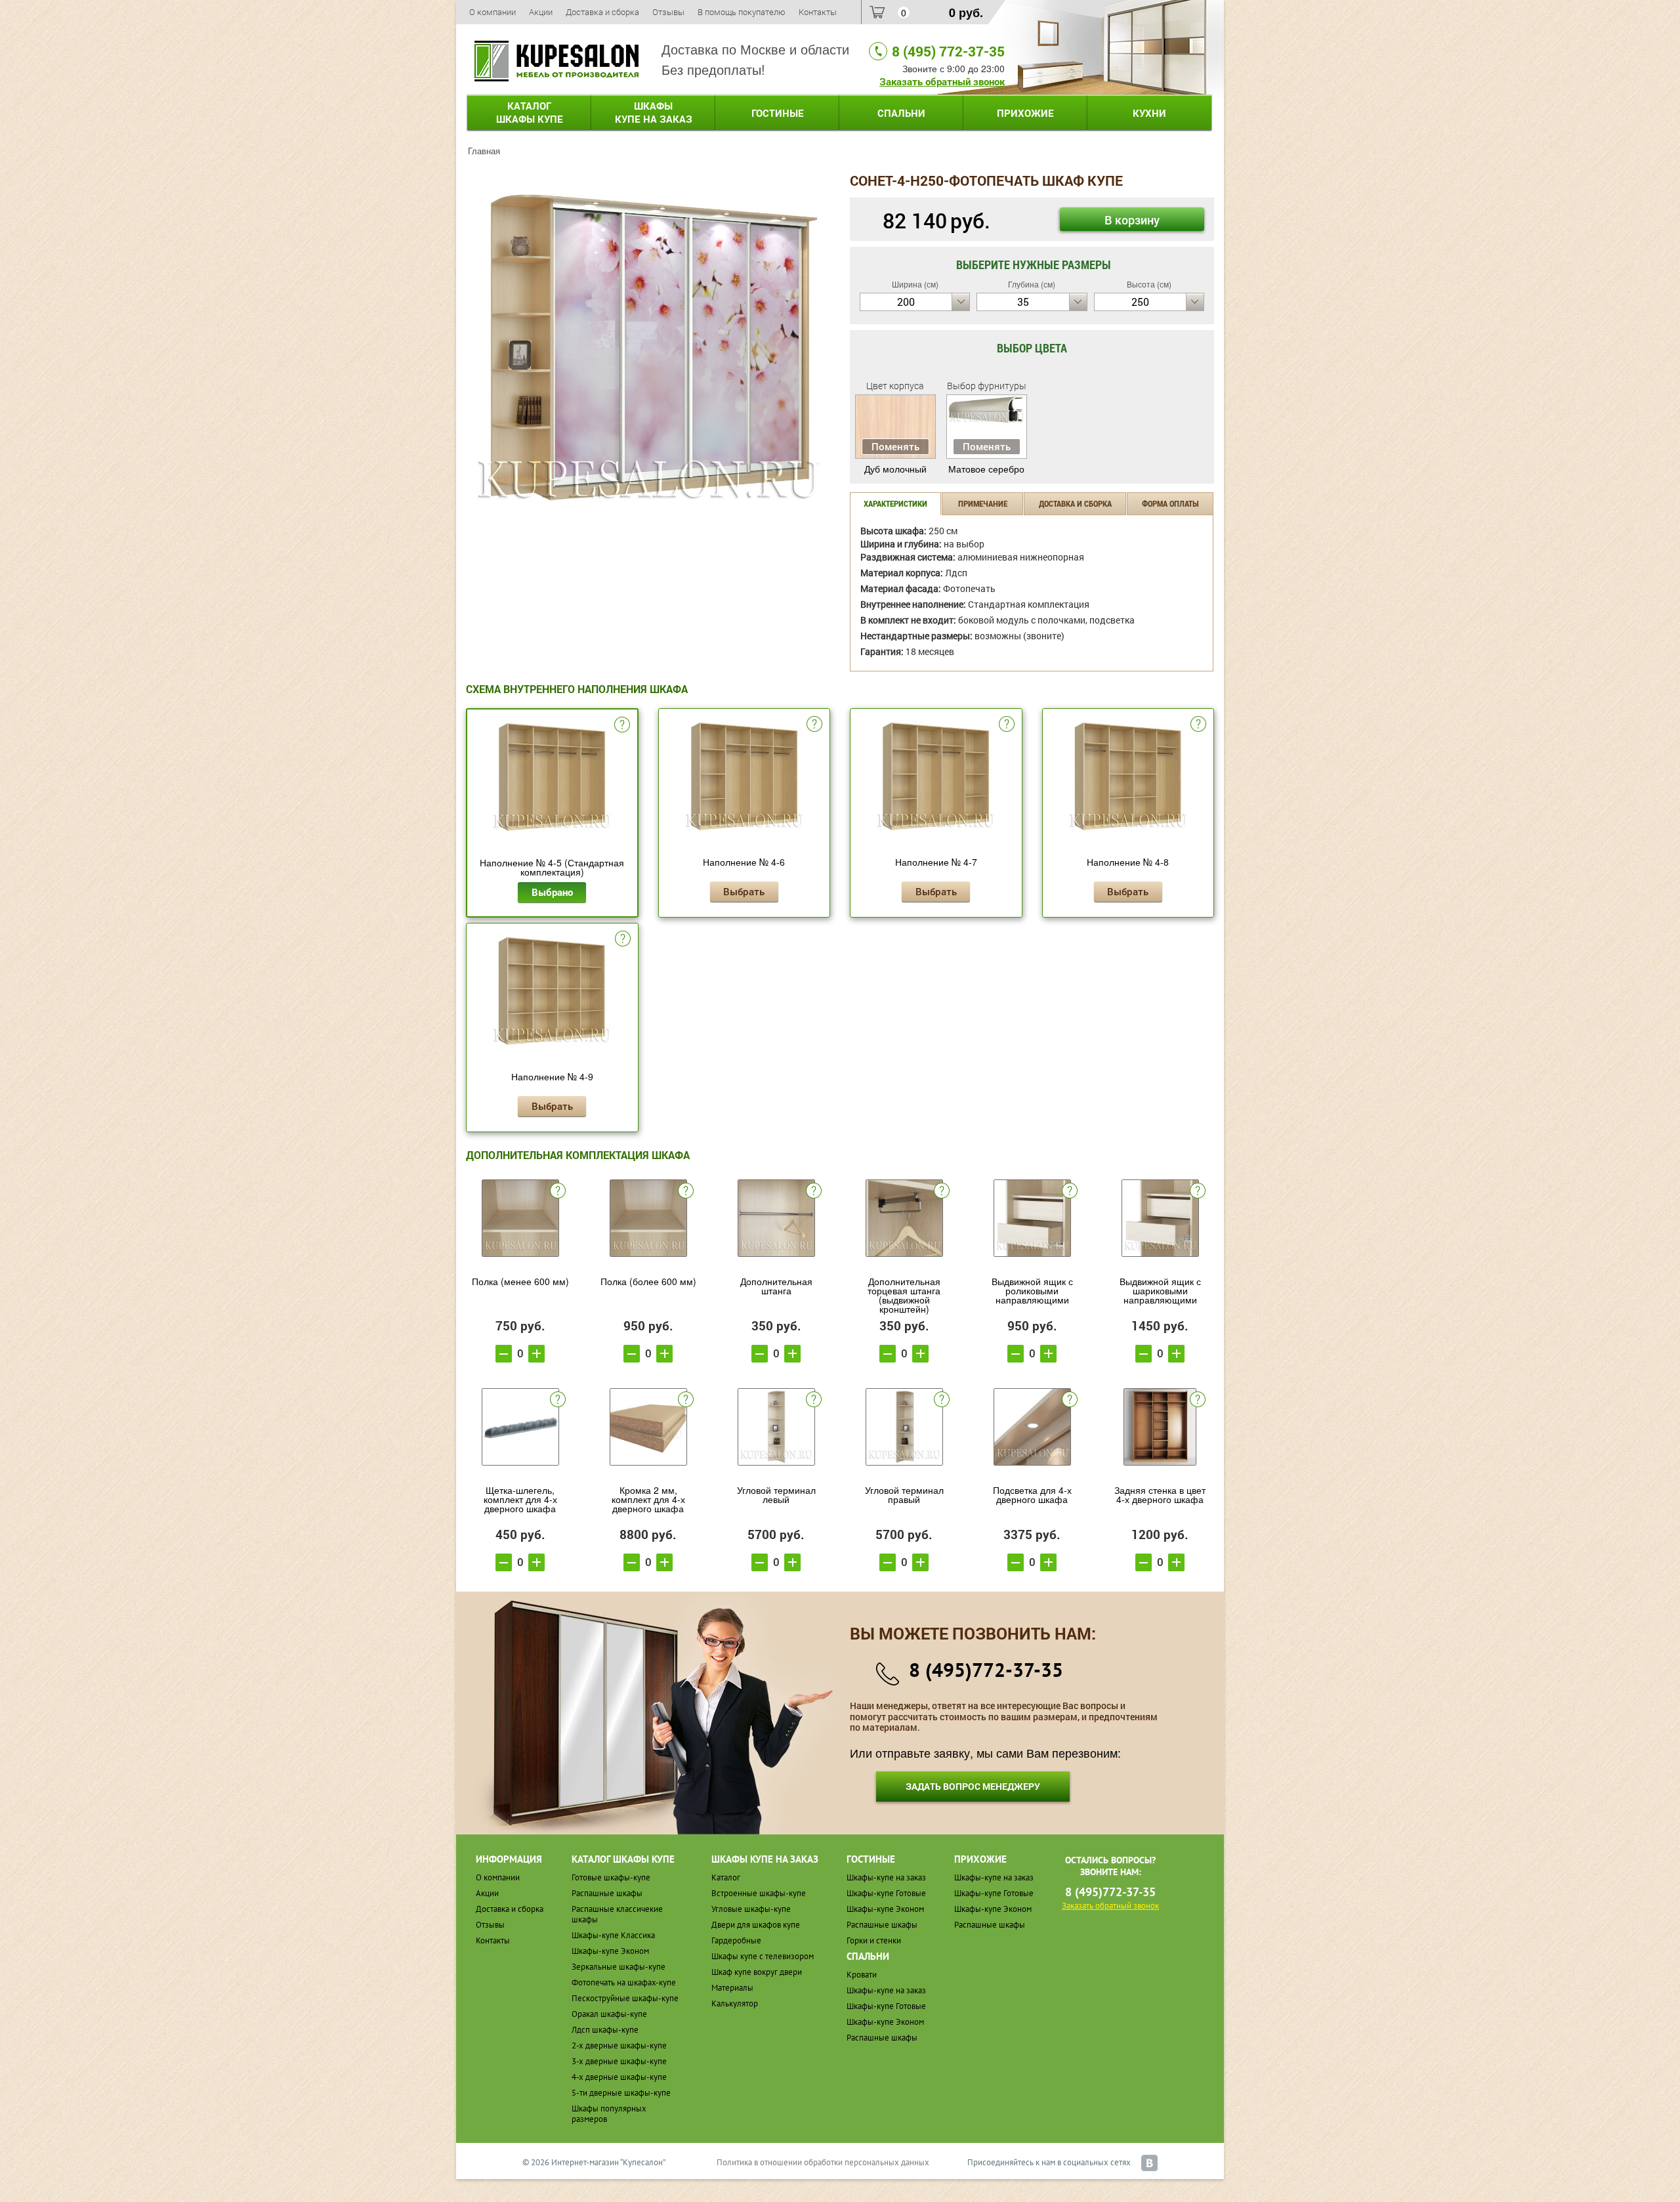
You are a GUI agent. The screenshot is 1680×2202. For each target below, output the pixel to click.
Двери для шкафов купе (756, 1925)
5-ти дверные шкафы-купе (621, 2093)
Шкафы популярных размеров (609, 2114)
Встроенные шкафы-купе (759, 1893)
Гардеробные (736, 1940)
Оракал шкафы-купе (609, 2014)
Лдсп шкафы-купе (605, 2030)
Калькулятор (735, 2003)
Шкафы (654, 112)
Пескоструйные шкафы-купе (625, 1998)
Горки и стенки (874, 1940)
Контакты (818, 12)
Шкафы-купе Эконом (610, 1951)
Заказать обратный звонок (942, 81)
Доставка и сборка (602, 12)
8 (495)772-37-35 (986, 1669)
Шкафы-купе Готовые (886, 1893)
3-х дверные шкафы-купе (619, 2061)
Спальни (901, 113)
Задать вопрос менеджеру (973, 1786)
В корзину (1132, 220)
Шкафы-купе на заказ (886, 1877)
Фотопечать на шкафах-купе (624, 1982)
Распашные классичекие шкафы (617, 1914)
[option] (648, 347)
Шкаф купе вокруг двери (757, 1972)
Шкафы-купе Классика (613, 1935)
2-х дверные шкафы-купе (619, 2045)
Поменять (895, 446)
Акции (541, 12)
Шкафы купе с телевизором (763, 1956)
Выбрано (552, 892)
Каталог (530, 112)
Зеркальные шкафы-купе (619, 1967)
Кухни (1149, 113)
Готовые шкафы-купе (611, 1877)
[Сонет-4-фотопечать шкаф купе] (648, 345)
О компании (493, 12)
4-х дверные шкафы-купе (619, 2077)
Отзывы (668, 12)
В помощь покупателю (742, 12)
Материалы (732, 1988)
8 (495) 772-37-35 (948, 51)
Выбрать (744, 891)
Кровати (862, 1975)
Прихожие (1025, 113)
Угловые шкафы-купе (751, 1909)
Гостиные (778, 113)
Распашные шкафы (607, 1893)
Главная (484, 151)
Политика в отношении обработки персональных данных (823, 2162)
